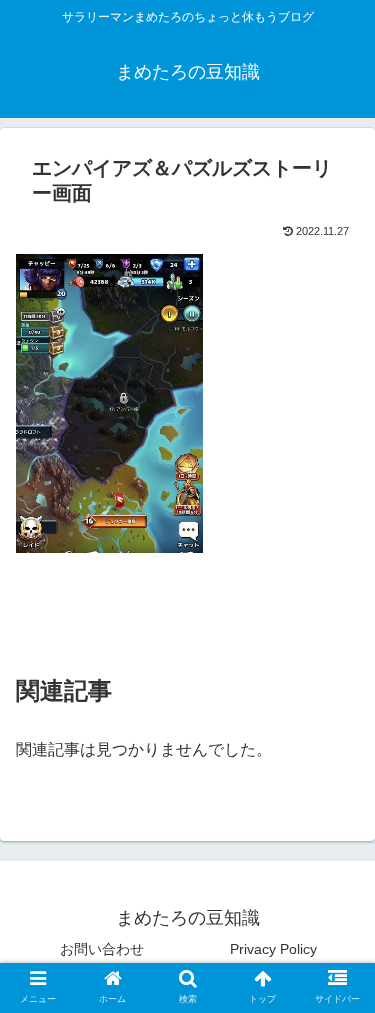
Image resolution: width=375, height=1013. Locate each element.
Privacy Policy (273, 949)
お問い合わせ (102, 949)
